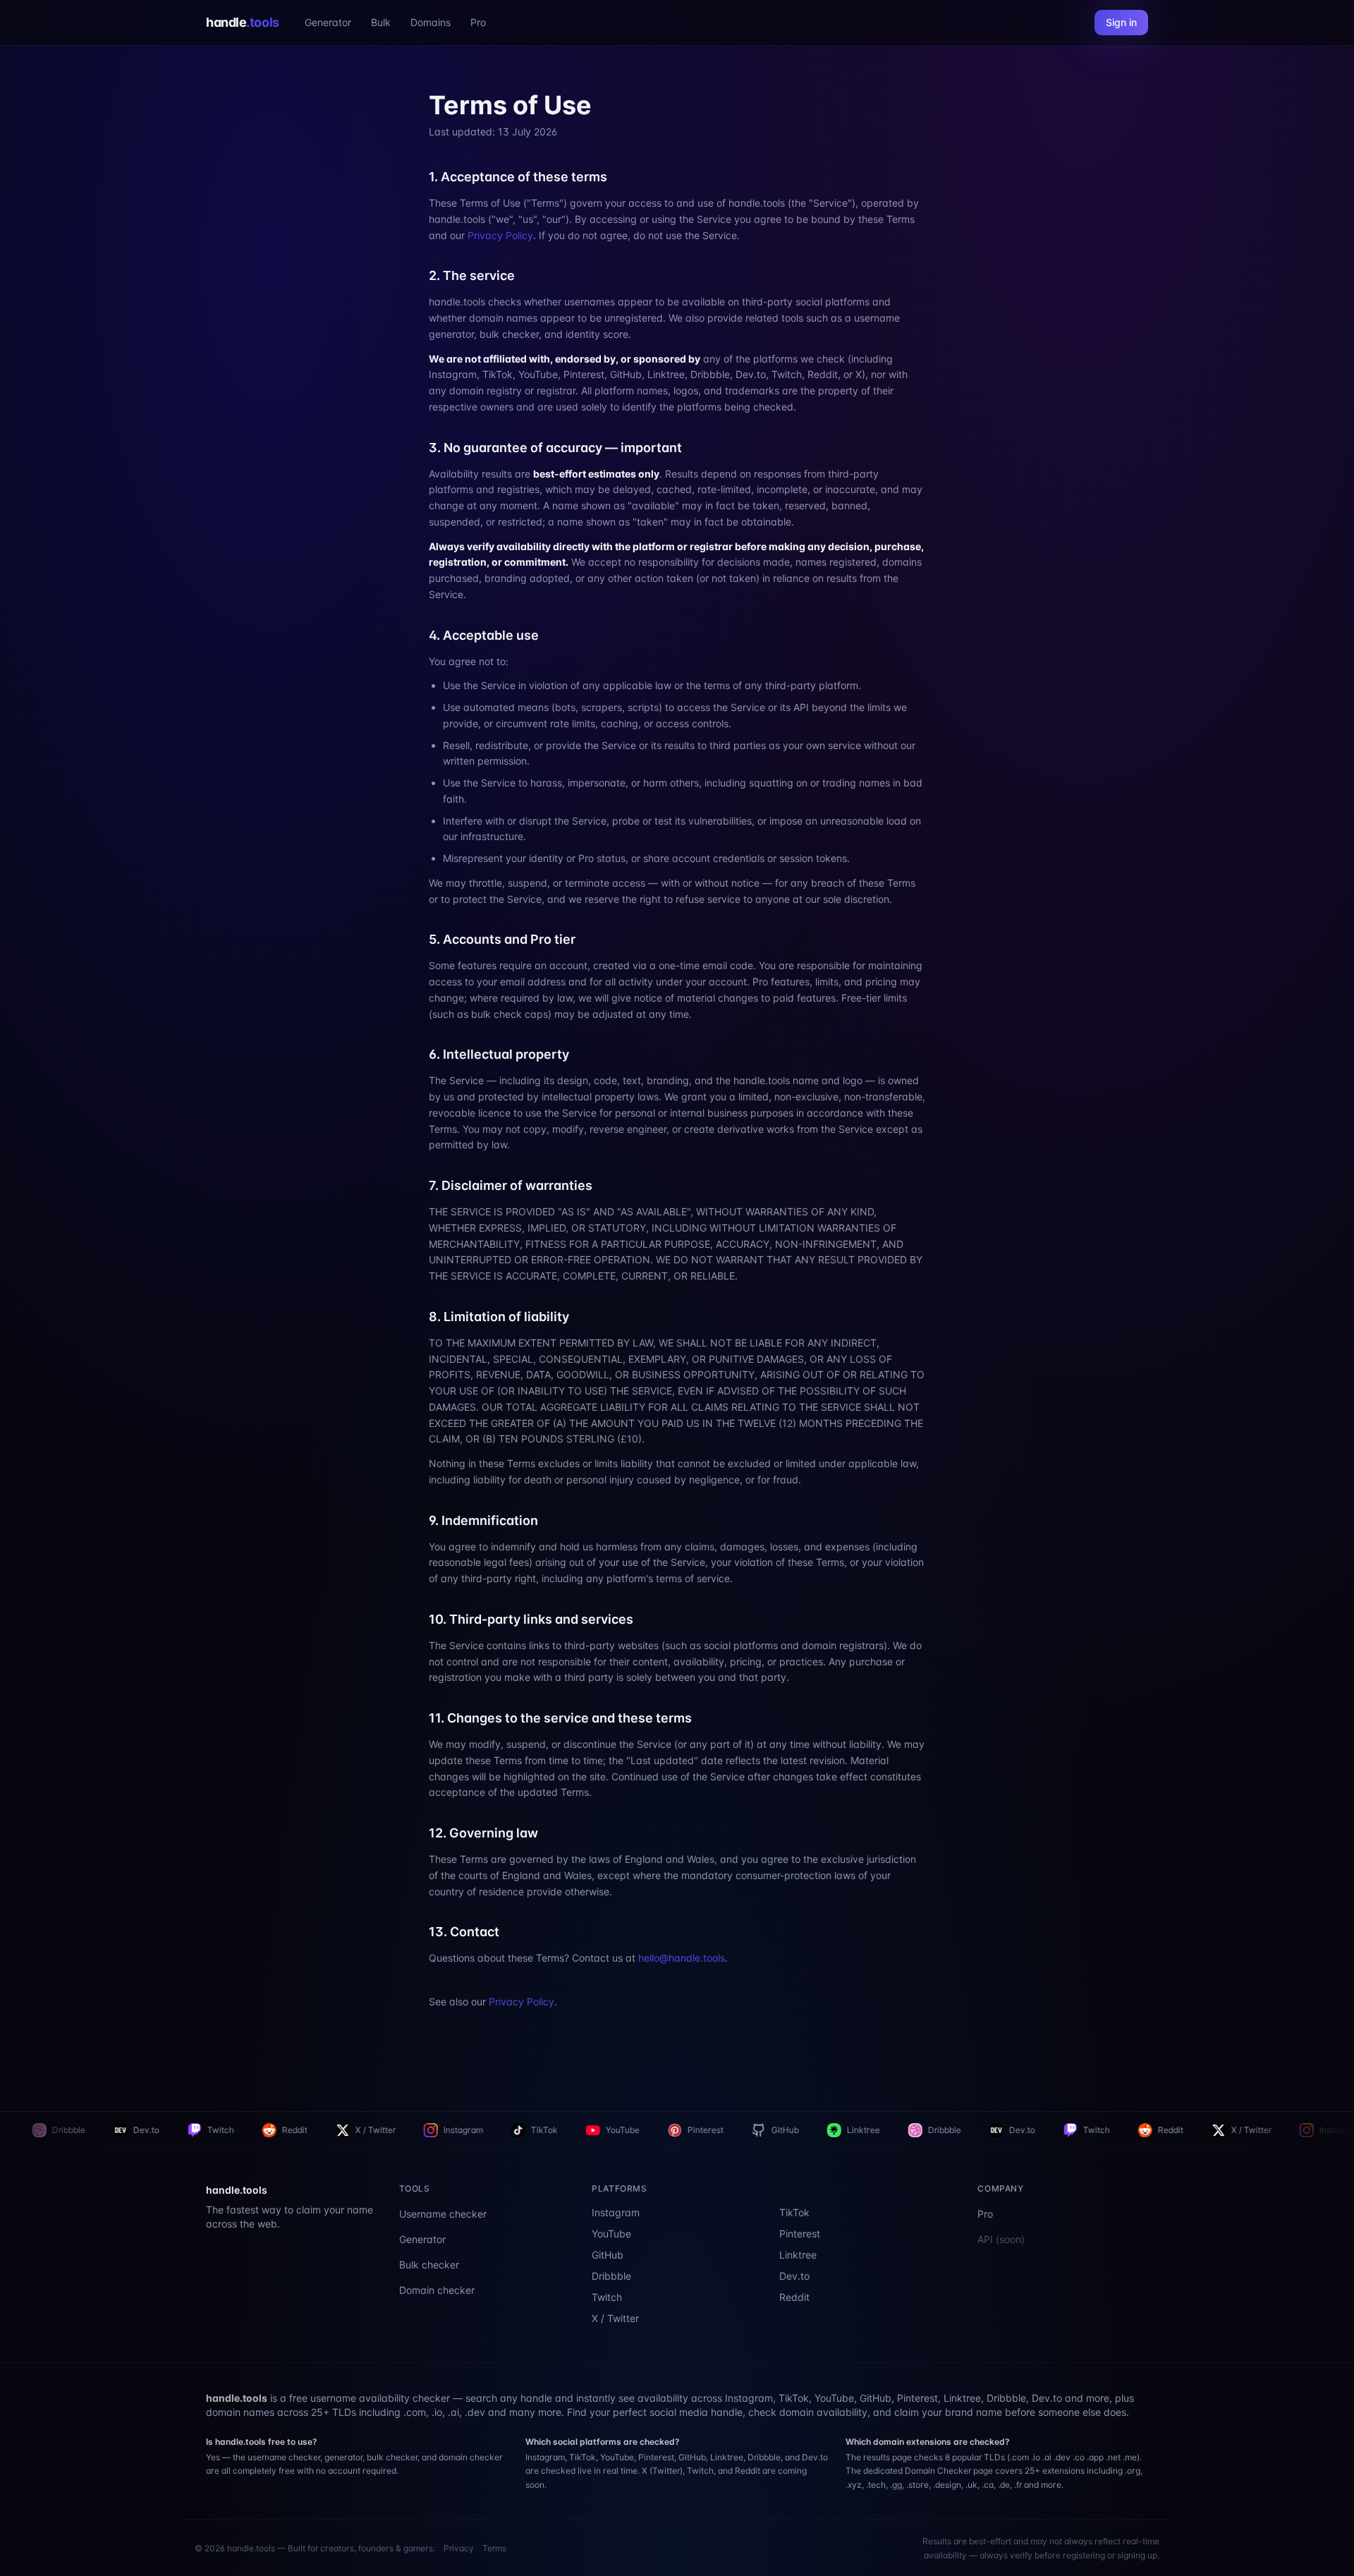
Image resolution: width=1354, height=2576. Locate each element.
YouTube (371, 2130)
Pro (478, 22)
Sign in (1121, 22)
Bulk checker (429, 2265)
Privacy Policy (500, 235)
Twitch (845, 2130)
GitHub (533, 2130)
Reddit (43, 2130)
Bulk (381, 22)
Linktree (612, 2130)
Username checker (443, 2214)
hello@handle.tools (682, 1958)
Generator (328, 22)
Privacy (459, 2548)
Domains (431, 22)
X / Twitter (124, 2130)
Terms (494, 2548)
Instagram (212, 2130)
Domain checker (437, 2290)
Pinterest (454, 2130)
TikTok (293, 2130)
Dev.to (770, 2130)
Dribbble (693, 2130)
